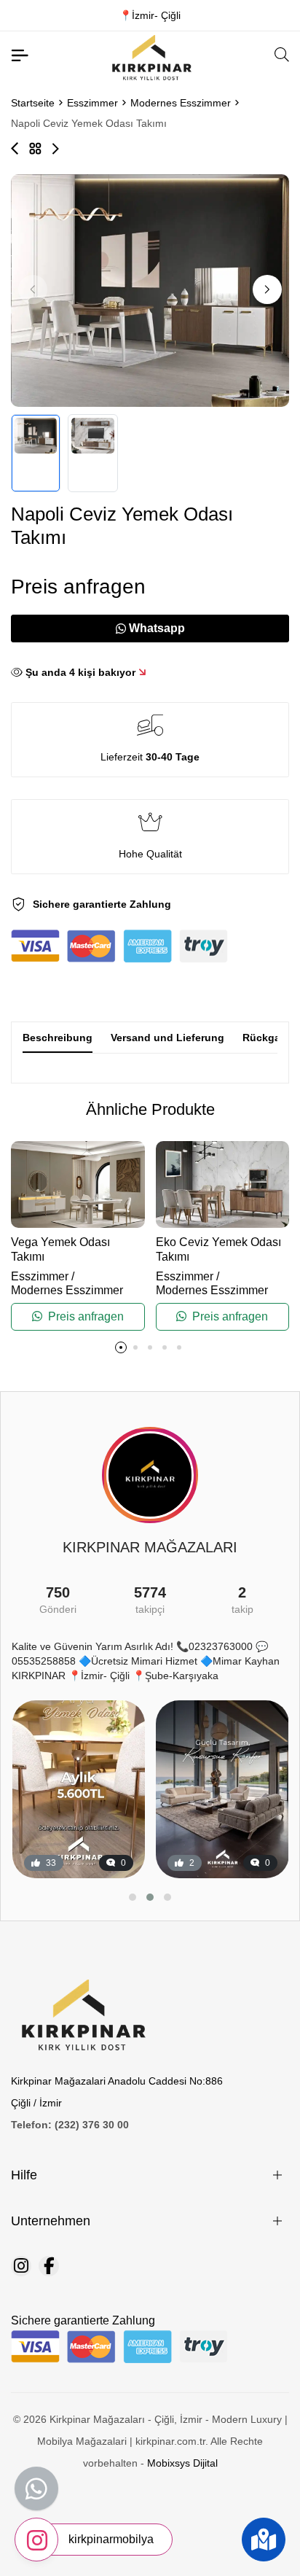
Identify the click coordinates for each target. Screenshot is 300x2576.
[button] (267, 289)
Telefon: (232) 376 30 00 (70, 2125)
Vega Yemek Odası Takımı (60, 1249)
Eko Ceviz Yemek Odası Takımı (218, 1249)
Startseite (33, 103)
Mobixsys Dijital (182, 2463)
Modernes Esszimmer (181, 103)
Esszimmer (92, 103)
